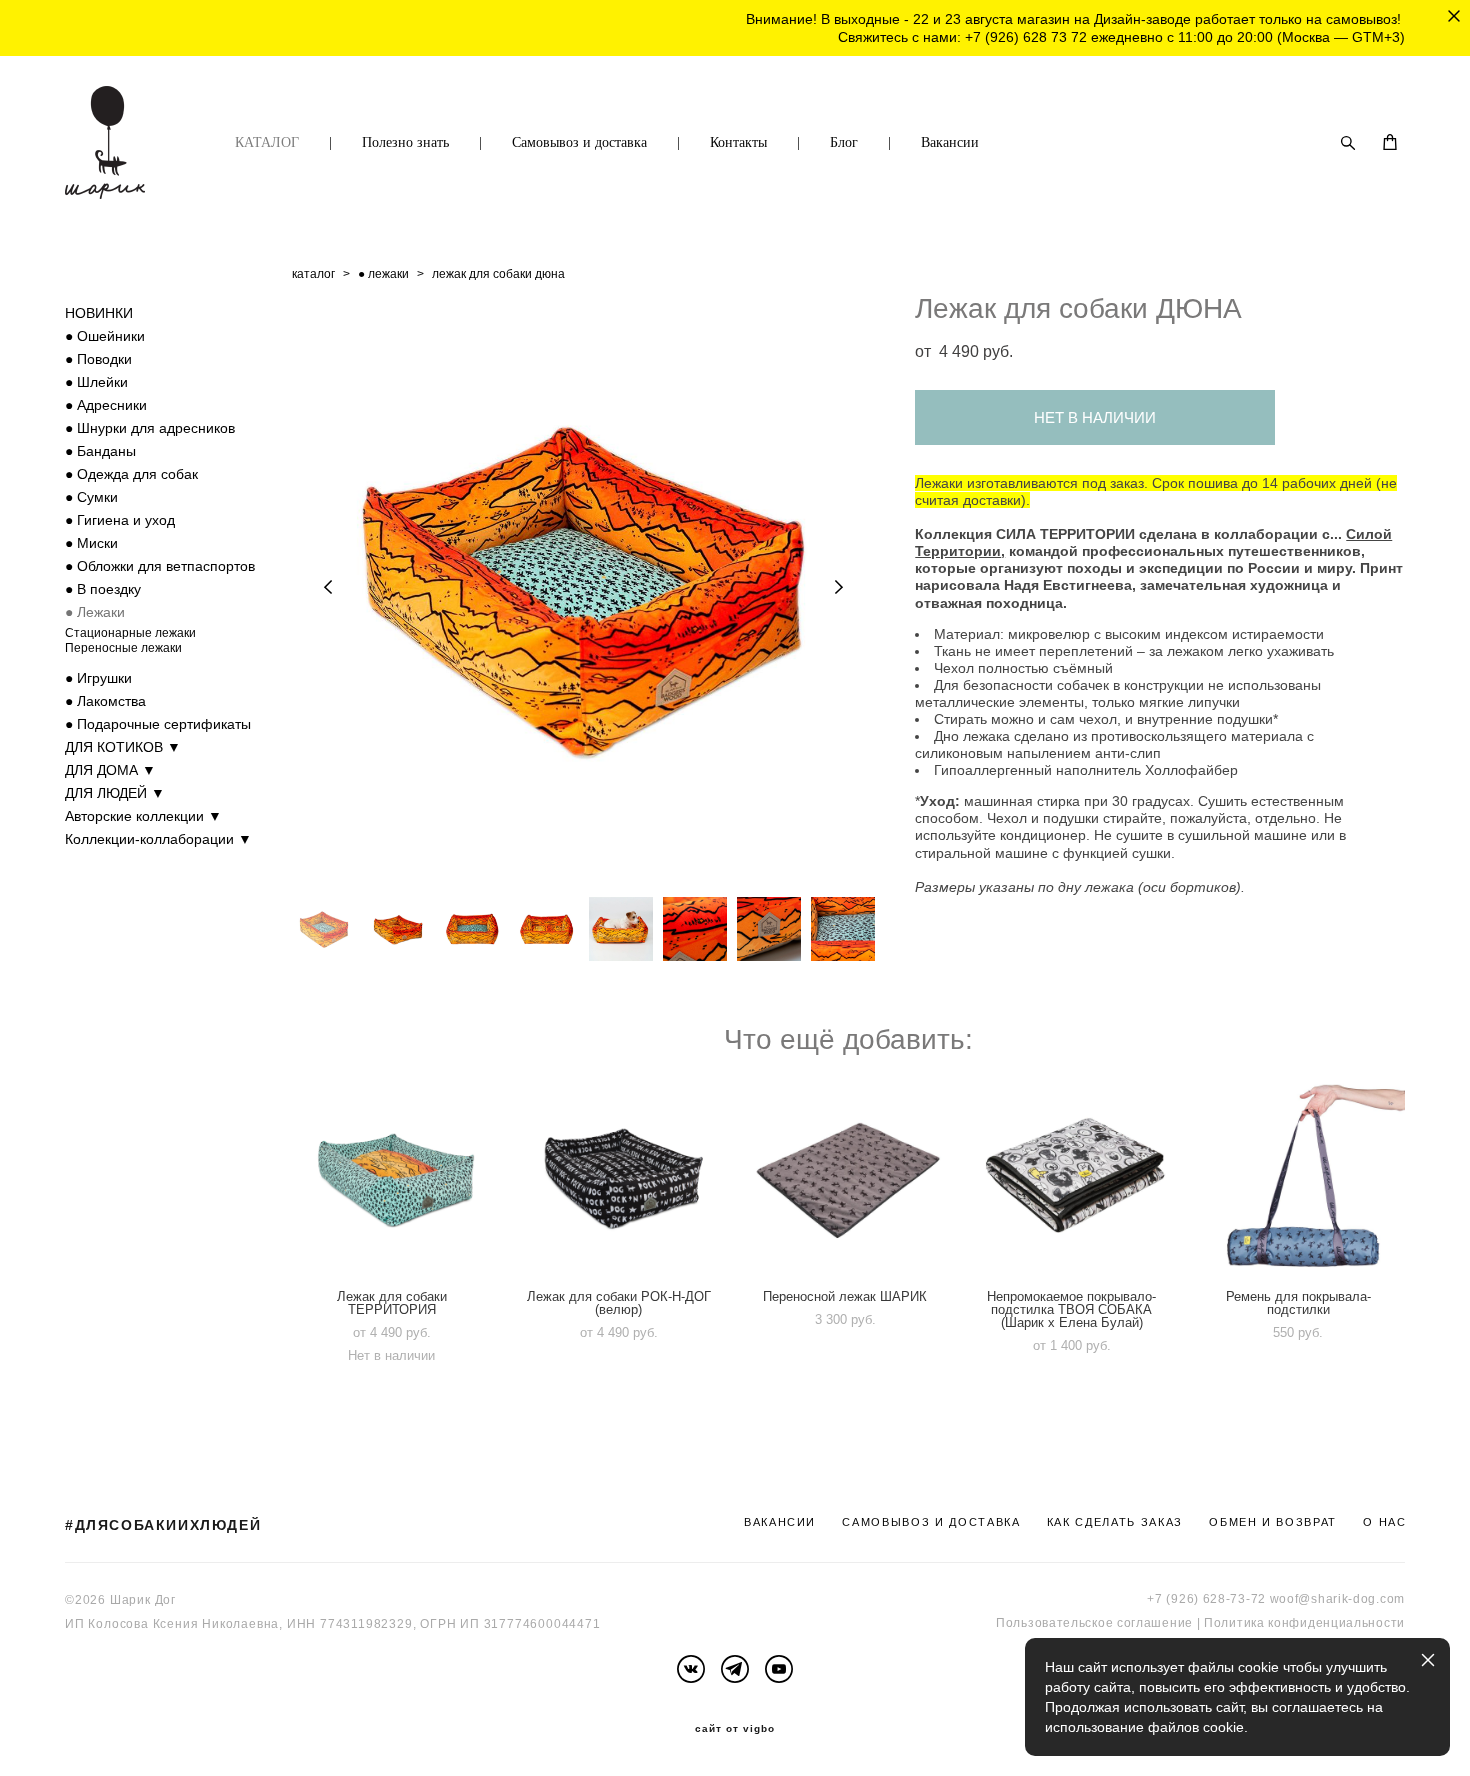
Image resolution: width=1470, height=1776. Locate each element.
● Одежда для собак (131, 474)
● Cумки (91, 497)
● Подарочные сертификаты (158, 724)
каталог (313, 274)
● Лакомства (105, 701)
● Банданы (100, 451)
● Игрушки (98, 678)
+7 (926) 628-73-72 (1206, 1599)
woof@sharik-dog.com (1337, 1599)
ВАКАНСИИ (780, 1522)
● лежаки (383, 274)
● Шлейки (96, 382)
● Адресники (106, 405)
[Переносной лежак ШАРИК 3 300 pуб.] (848, 1177)
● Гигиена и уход (120, 520)
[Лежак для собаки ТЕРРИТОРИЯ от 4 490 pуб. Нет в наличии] (395, 1177)
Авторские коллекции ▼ (143, 816)
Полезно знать (405, 142)
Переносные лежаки (123, 648)
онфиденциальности (1339, 1623)
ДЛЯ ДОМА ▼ (110, 770)
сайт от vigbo (735, 1729)
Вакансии (950, 142)
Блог (844, 142)
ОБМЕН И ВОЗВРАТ (1273, 1522)
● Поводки (98, 359)
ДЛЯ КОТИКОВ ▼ (123, 747)
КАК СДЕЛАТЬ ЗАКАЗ (1115, 1522)
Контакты (738, 142)
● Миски (91, 543)
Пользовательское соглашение (1094, 1623)
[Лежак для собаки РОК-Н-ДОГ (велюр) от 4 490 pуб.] (622, 1177)
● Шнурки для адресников (150, 428)
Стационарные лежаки (130, 633)
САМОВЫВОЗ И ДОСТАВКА (931, 1522)
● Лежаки (95, 612)
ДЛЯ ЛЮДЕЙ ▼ (115, 793)
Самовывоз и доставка (579, 142)
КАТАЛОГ (267, 142)
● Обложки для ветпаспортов (160, 566)
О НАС (1384, 1522)
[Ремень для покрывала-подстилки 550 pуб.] (1301, 1177)
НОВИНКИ (99, 313)
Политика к (1239, 1623)
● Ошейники (105, 336)
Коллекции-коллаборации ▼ (158, 839)
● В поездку (103, 589)
